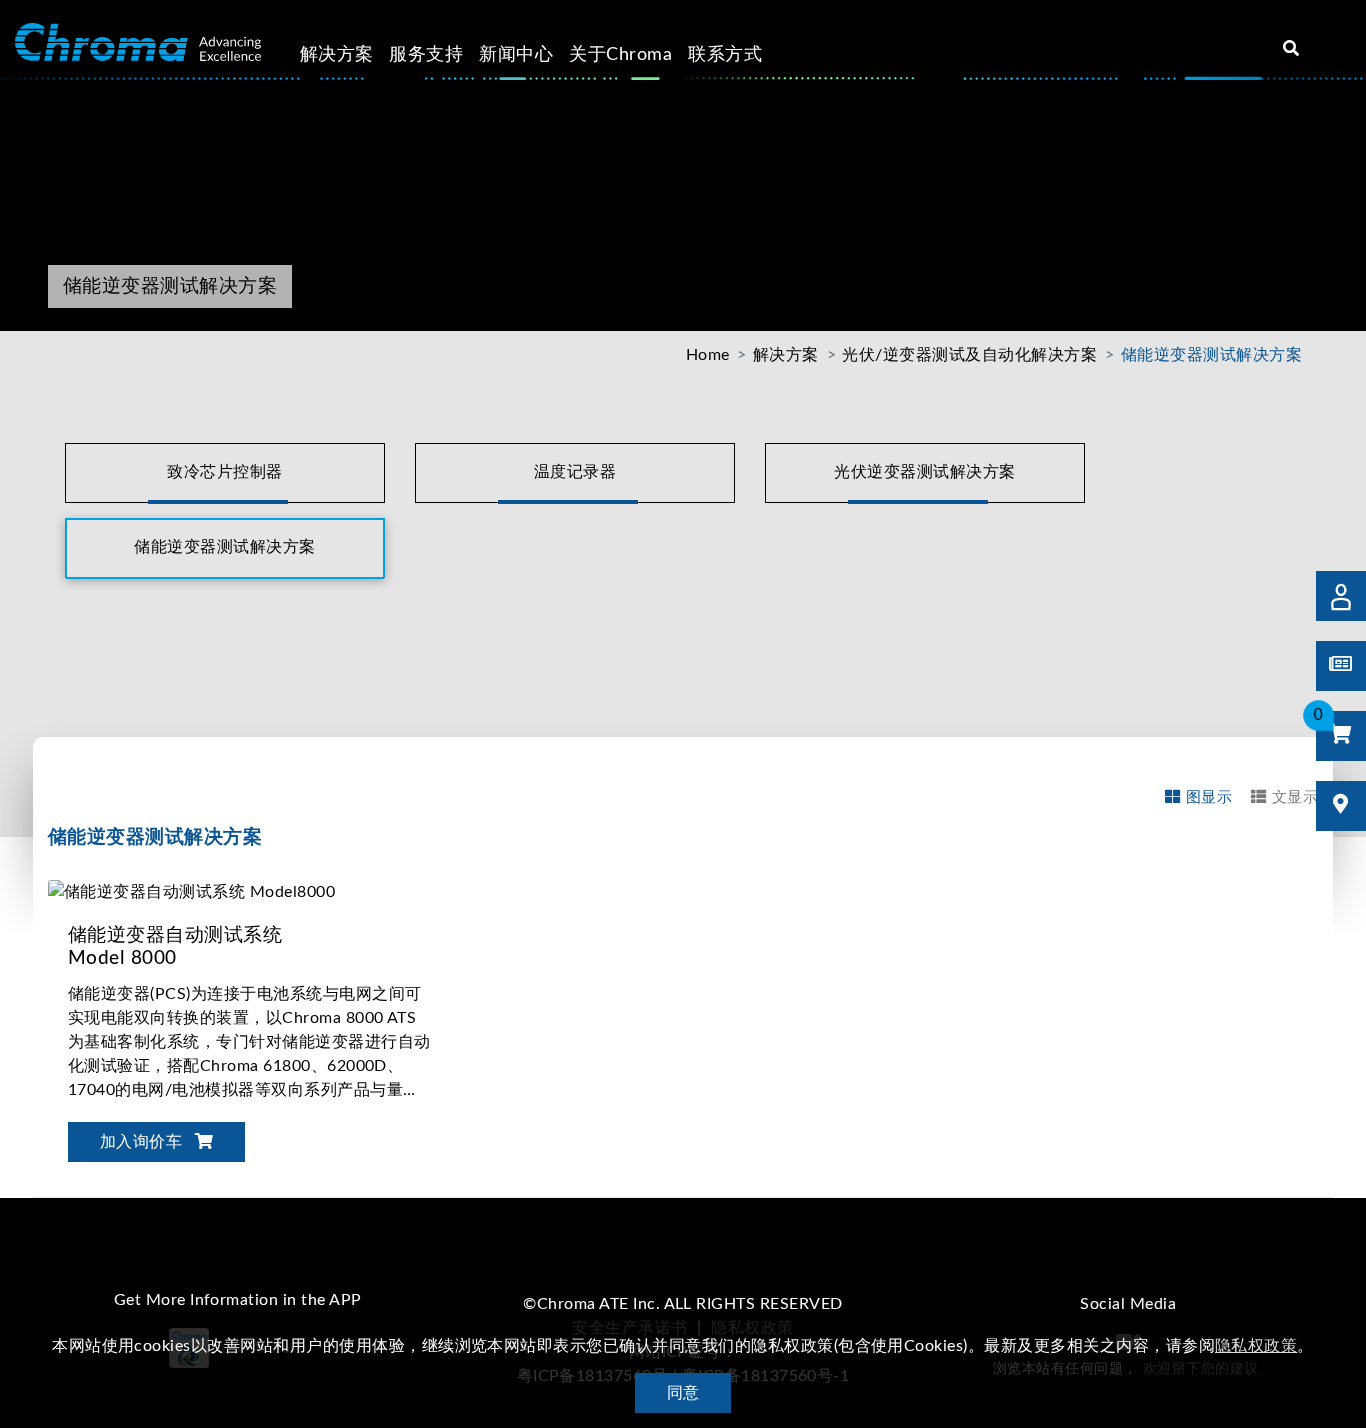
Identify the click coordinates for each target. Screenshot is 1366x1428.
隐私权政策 (1256, 1346)
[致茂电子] (138, 43)
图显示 (1209, 797)
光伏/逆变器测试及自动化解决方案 (969, 355)
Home (708, 355)
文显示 (1295, 797)
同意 (683, 1393)
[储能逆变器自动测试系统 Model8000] (191, 891)
